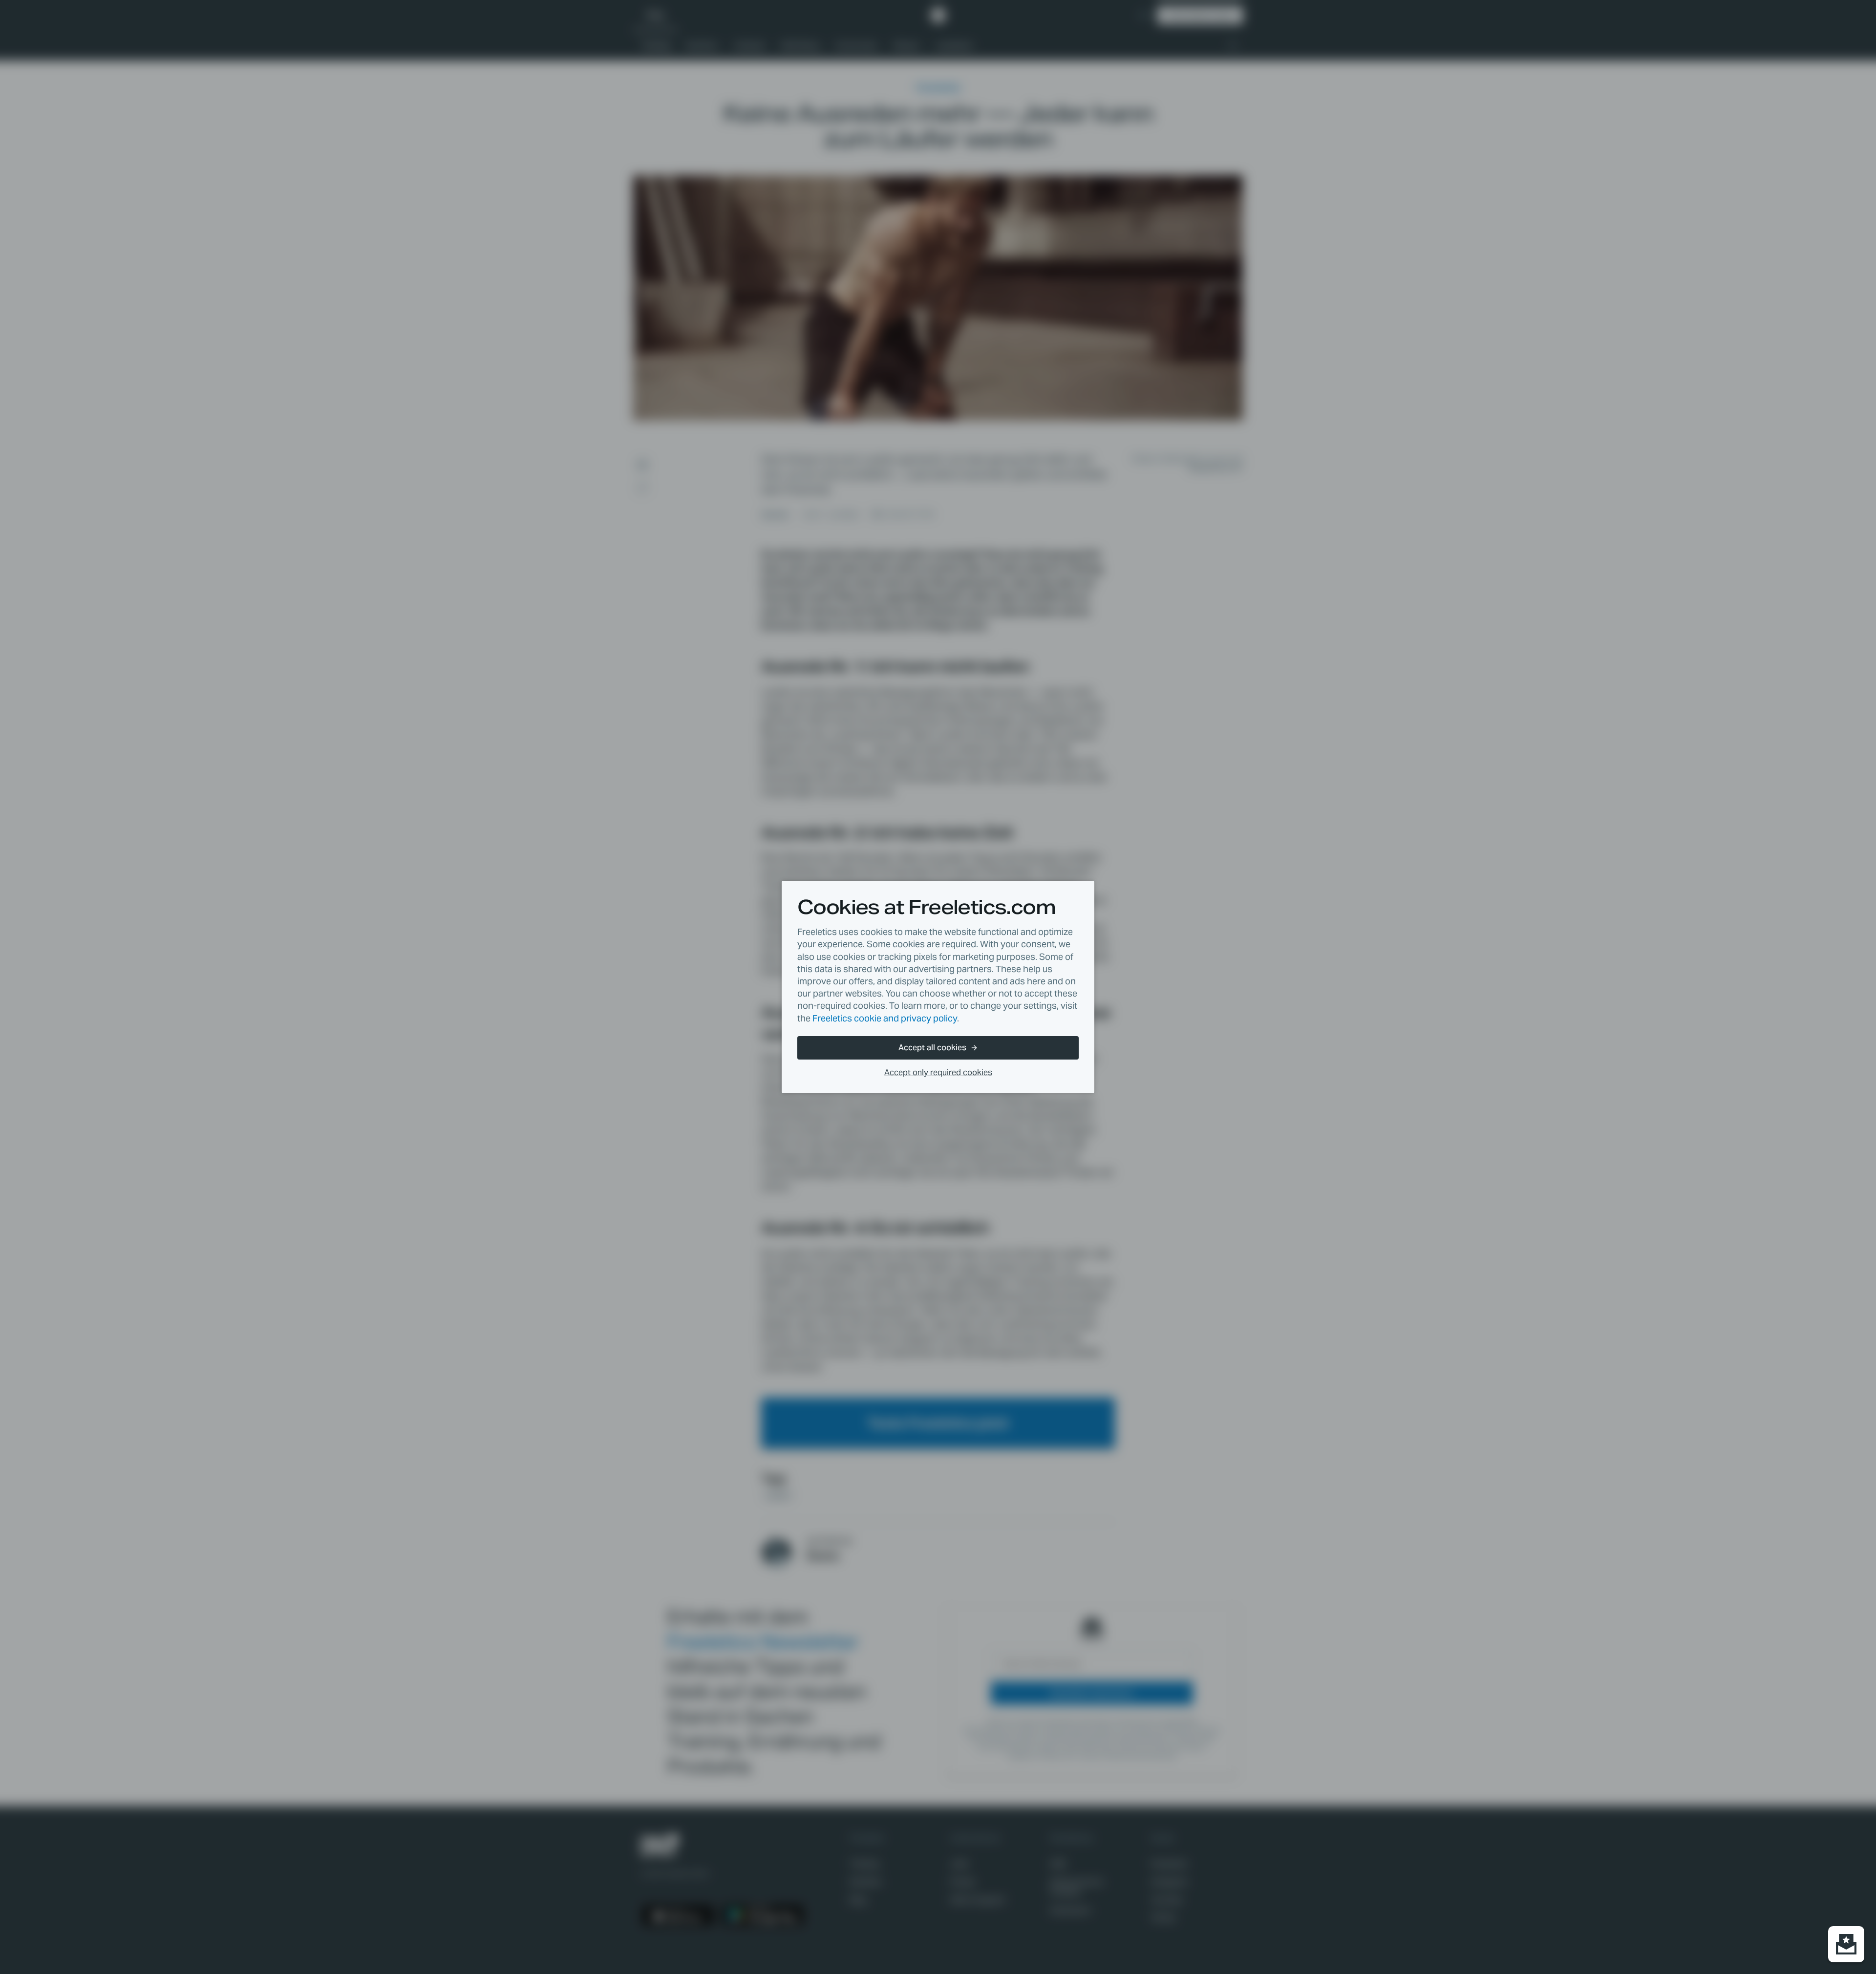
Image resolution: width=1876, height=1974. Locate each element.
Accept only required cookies (938, 1072)
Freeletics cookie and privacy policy (885, 1018)
